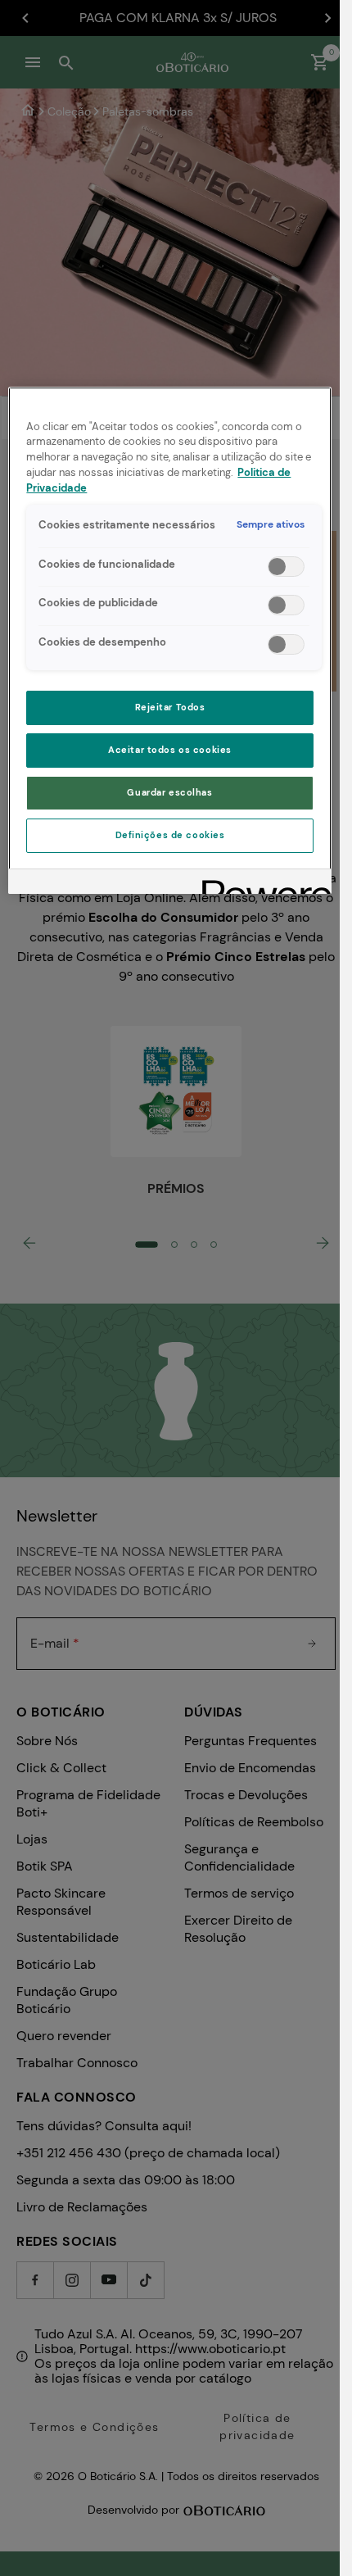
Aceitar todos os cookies (170, 750)
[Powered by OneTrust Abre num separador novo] (261, 884)
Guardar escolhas (169, 793)
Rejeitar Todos (170, 707)
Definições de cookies (170, 835)
